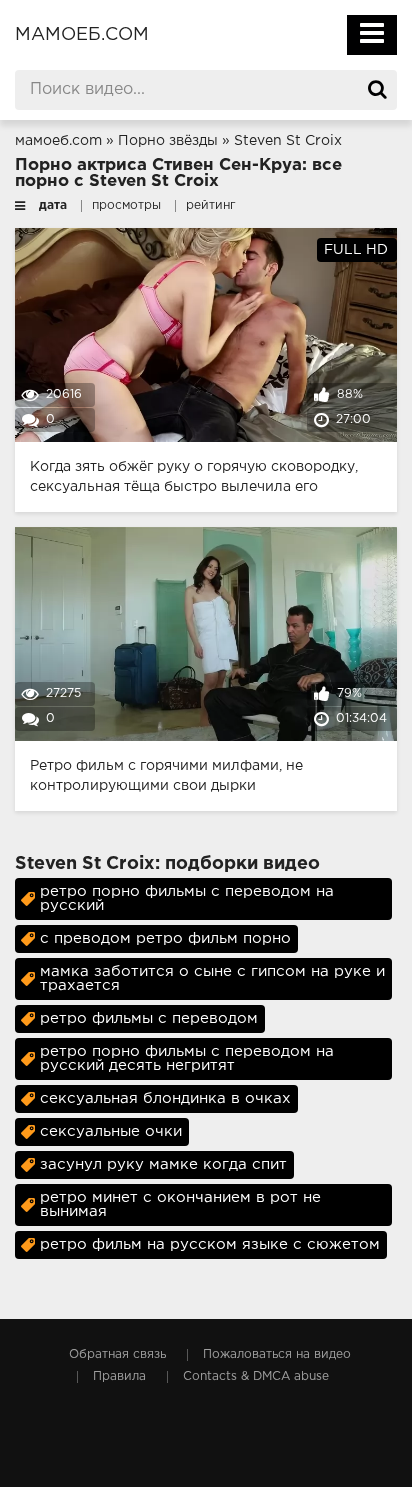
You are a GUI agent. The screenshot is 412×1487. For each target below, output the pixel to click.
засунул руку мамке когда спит (163, 1164)
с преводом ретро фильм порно (165, 938)
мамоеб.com (82, 35)
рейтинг (211, 205)
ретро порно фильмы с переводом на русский (187, 898)
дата (53, 205)
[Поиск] (377, 90)
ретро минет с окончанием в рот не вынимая (180, 1204)
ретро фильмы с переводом (149, 1018)
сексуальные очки (111, 1131)
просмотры (126, 205)
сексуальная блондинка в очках (165, 1098)
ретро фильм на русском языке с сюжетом (210, 1244)
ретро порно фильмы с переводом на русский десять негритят (187, 1058)
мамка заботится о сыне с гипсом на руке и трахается (212, 978)
